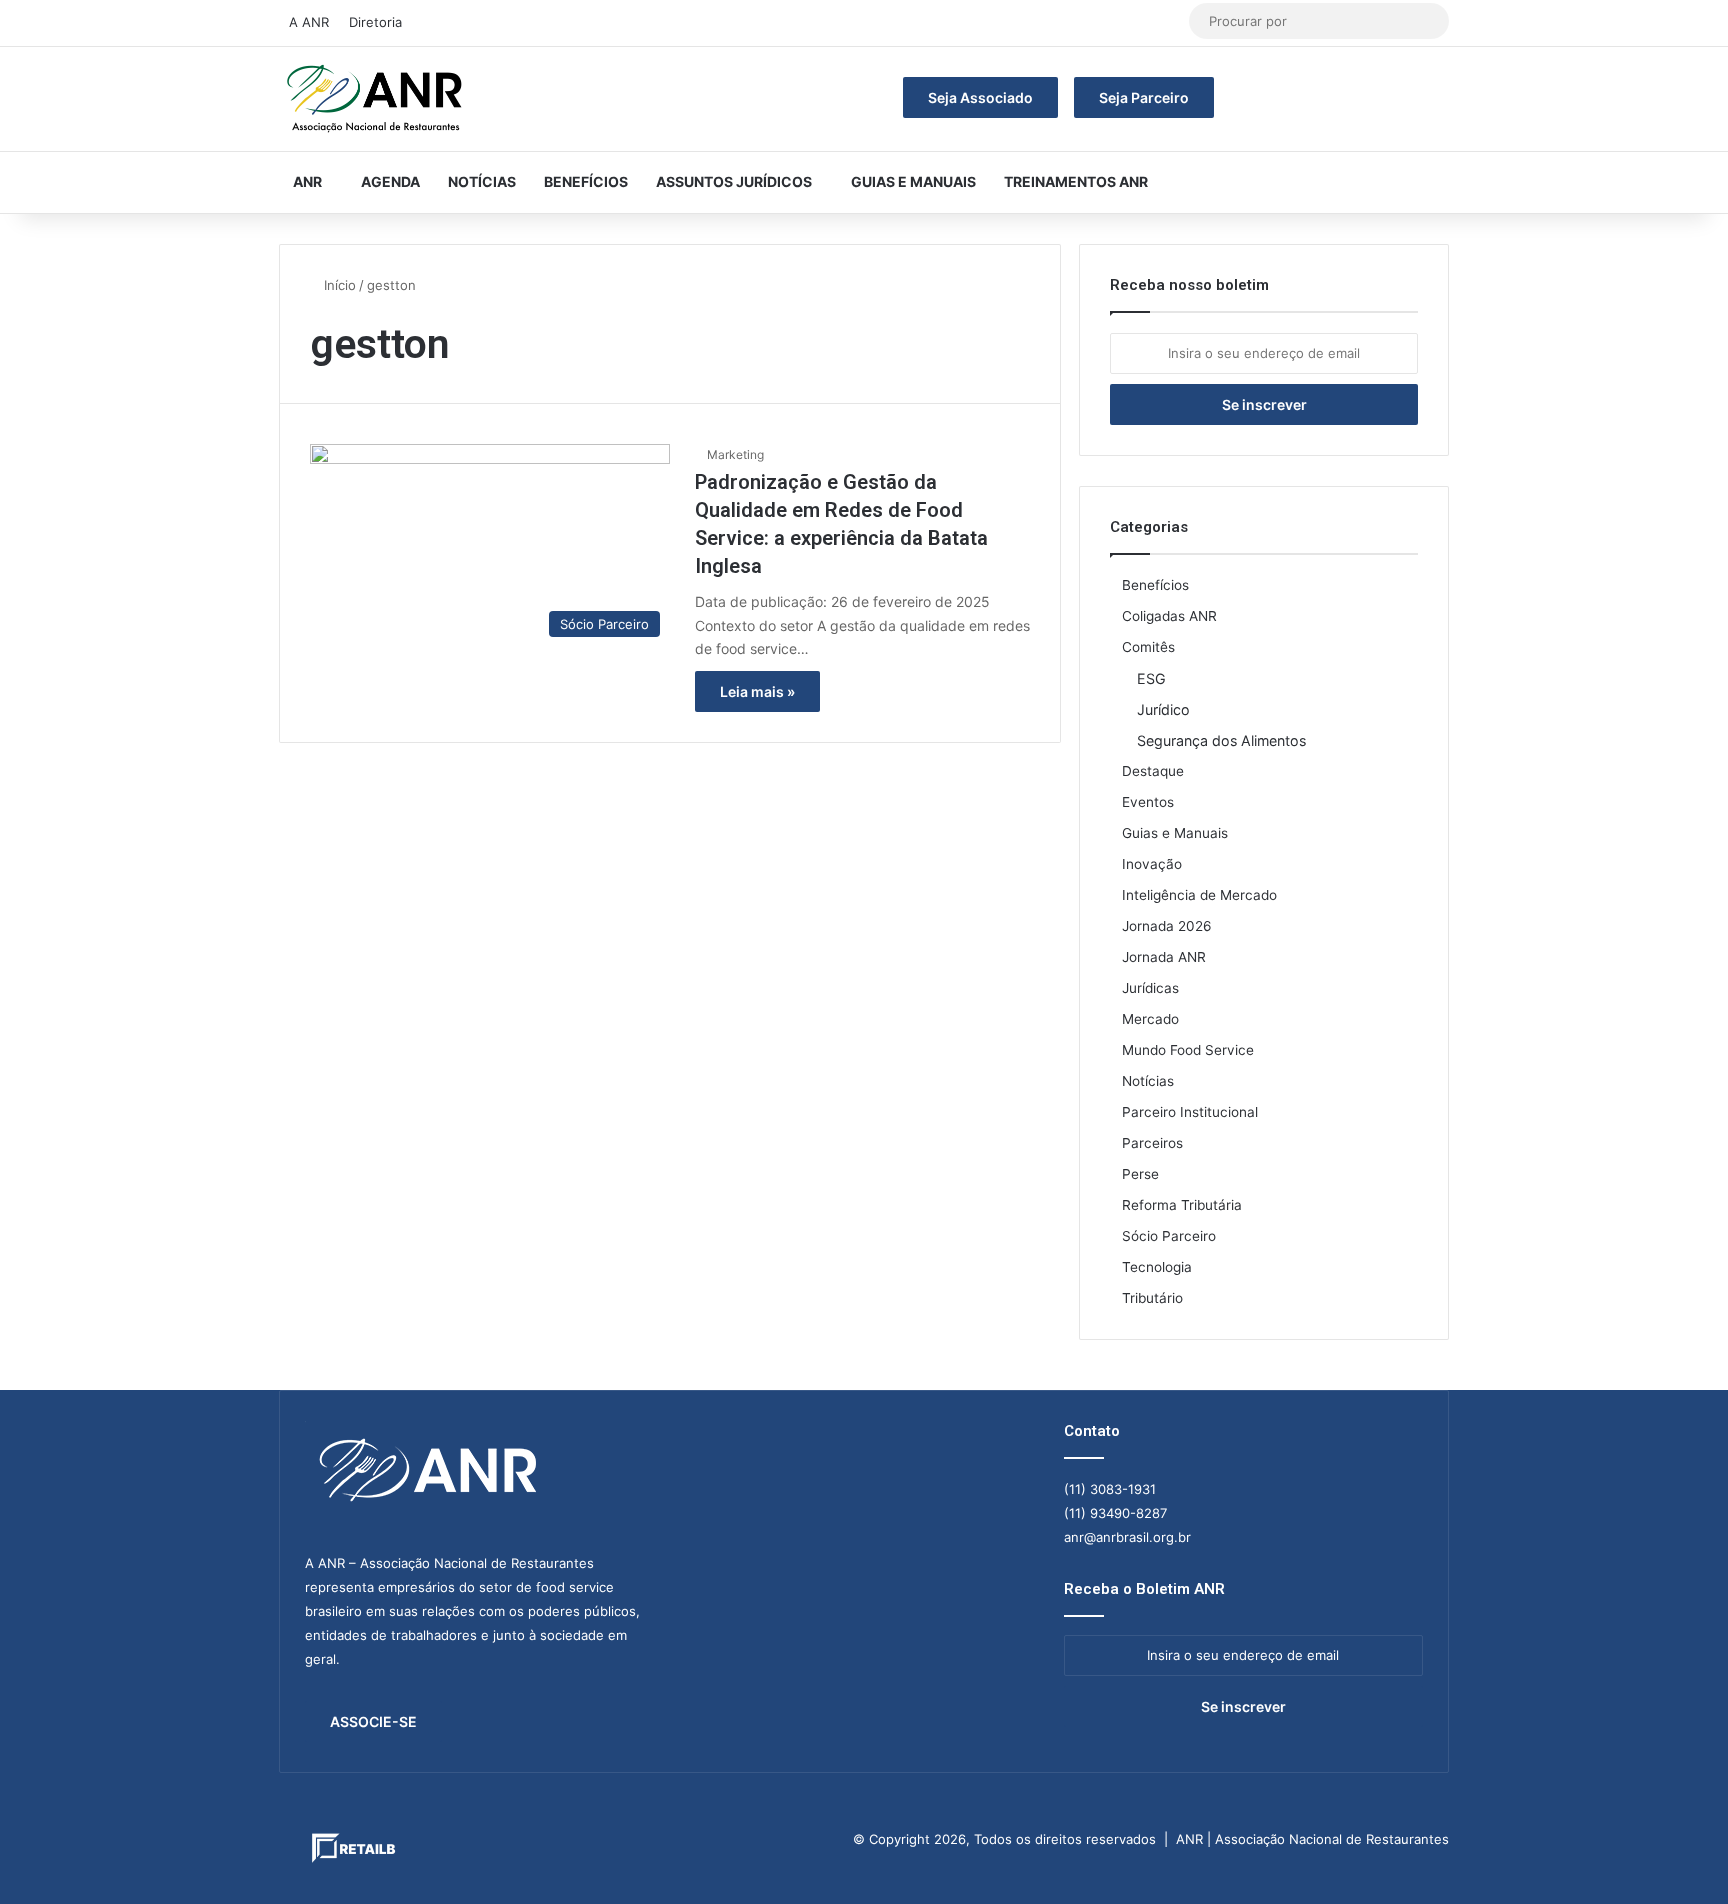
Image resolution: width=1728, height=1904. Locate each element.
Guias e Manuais (913, 181)
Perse (1140, 1174)
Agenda (390, 181)
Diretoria (375, 22)
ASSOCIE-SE (373, 1721)
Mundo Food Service (1188, 1050)
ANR (307, 181)
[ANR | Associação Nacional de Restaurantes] (376, 99)
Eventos (1148, 802)
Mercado (1150, 1019)
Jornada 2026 (1167, 926)
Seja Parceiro (1144, 97)
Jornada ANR (1164, 957)
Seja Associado (980, 97)
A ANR (309, 22)
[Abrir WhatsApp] (1678, 1853)
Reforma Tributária (1182, 1205)
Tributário (1152, 1298)
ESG (1151, 678)
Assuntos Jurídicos (734, 181)
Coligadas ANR (1169, 616)
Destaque (1153, 771)
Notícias (482, 181)
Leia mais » (757, 691)
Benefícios (586, 181)
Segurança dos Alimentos (1221, 740)
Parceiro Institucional (1190, 1112)
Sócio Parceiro (1169, 1236)
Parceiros (1152, 1143)
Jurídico (1163, 709)
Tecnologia (1157, 1267)
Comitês (1148, 647)
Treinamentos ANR (1076, 181)
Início (338, 285)
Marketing (735, 454)
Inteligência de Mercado (1199, 895)
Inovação (1152, 864)
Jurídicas (1150, 988)
